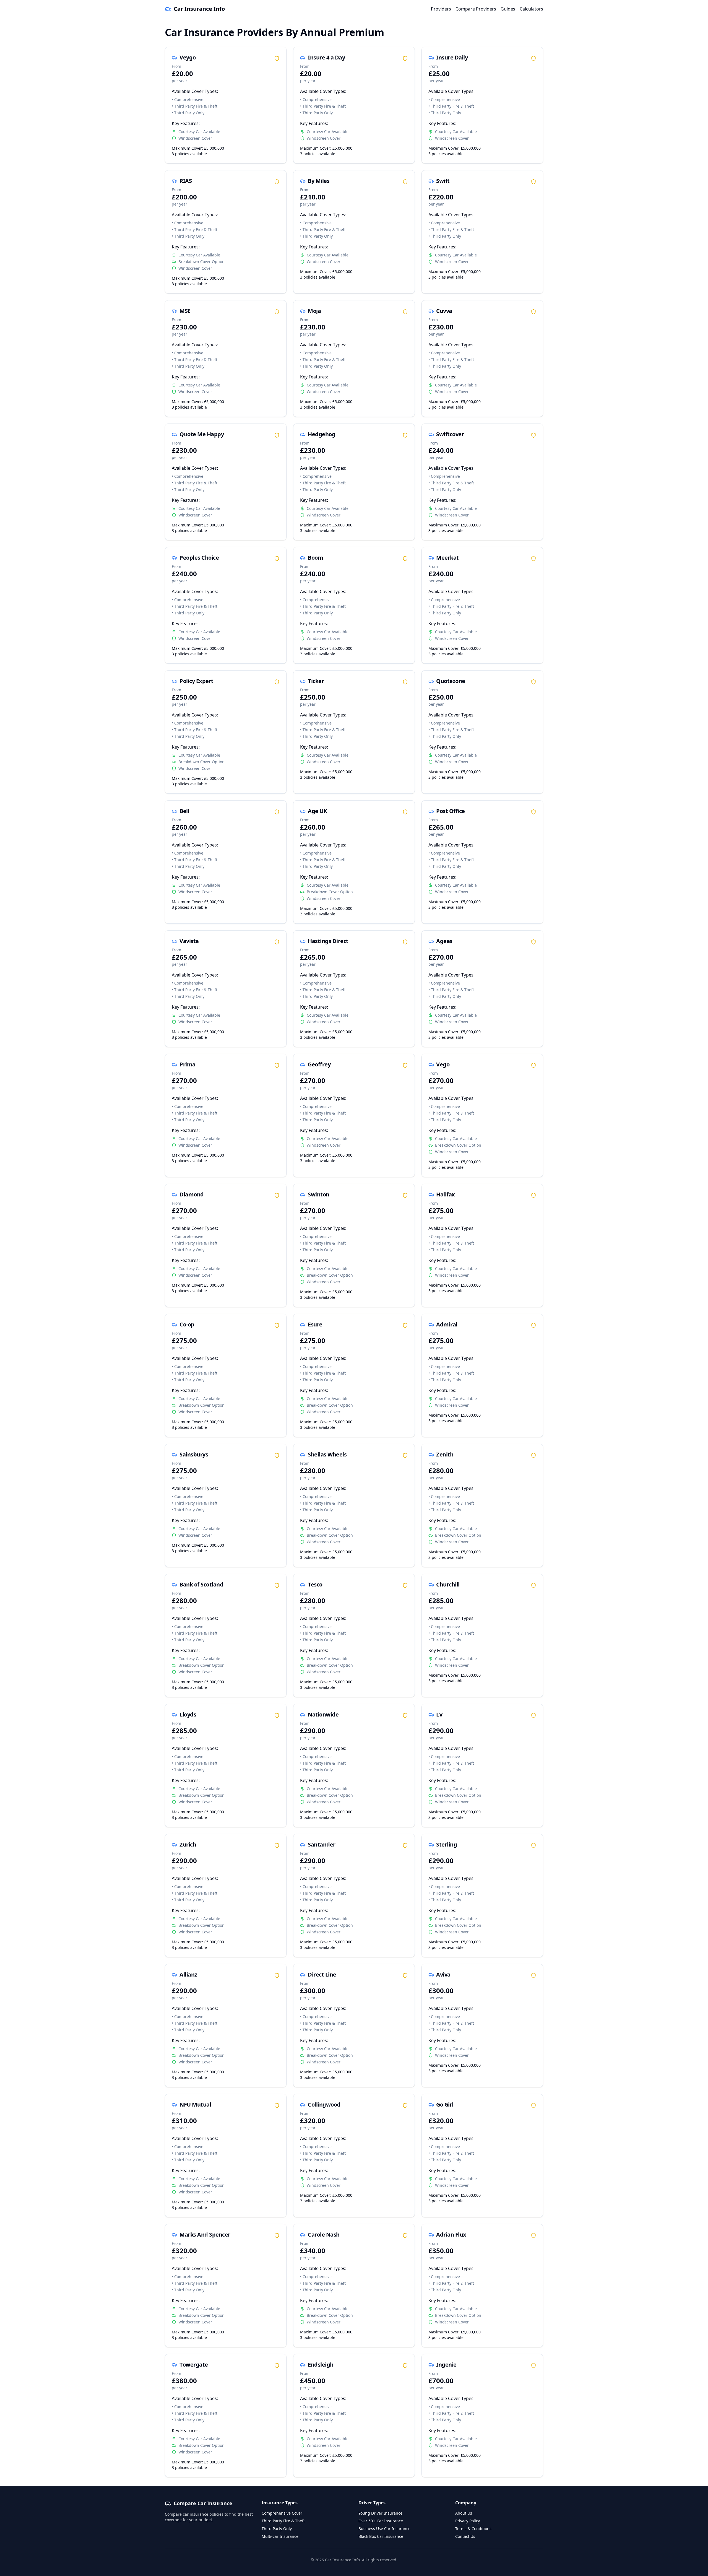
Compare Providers (476, 9)
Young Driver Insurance (380, 2513)
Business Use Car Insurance (384, 2529)
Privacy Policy (468, 2521)
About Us (464, 2513)
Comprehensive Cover (282, 2513)
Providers (441, 9)
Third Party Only (277, 2529)
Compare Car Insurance (203, 2503)
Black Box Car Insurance (381, 2536)
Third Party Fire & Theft (283, 2521)
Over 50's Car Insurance (381, 2521)
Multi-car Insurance (280, 2536)
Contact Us (465, 2536)
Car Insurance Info (199, 9)
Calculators (531, 9)
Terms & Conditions (473, 2529)
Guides (508, 9)
